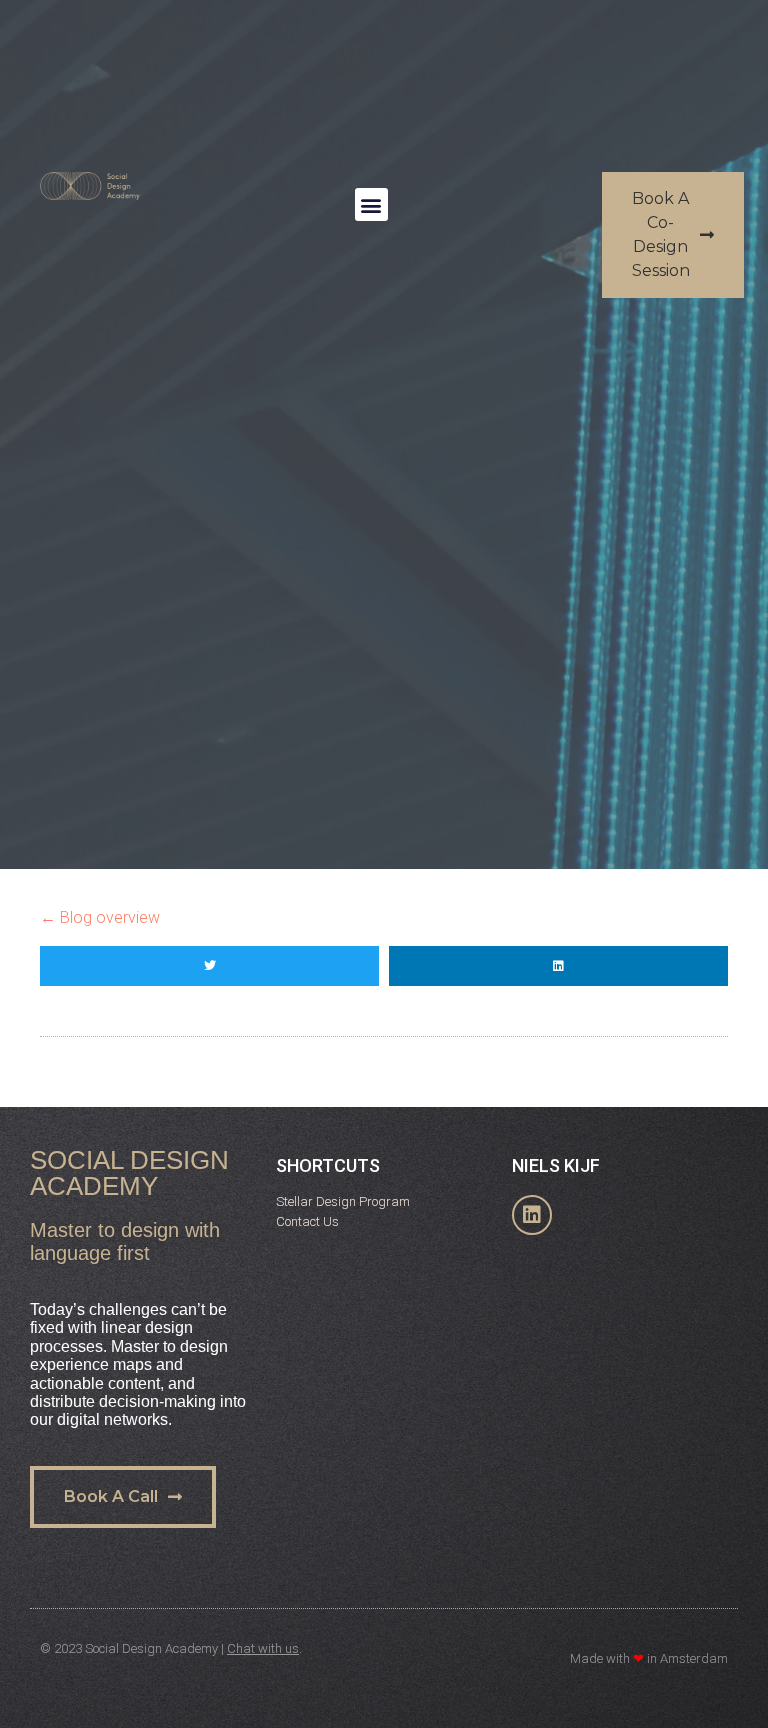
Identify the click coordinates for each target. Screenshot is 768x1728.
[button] (371, 204)
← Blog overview (100, 917)
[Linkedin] (532, 1215)
